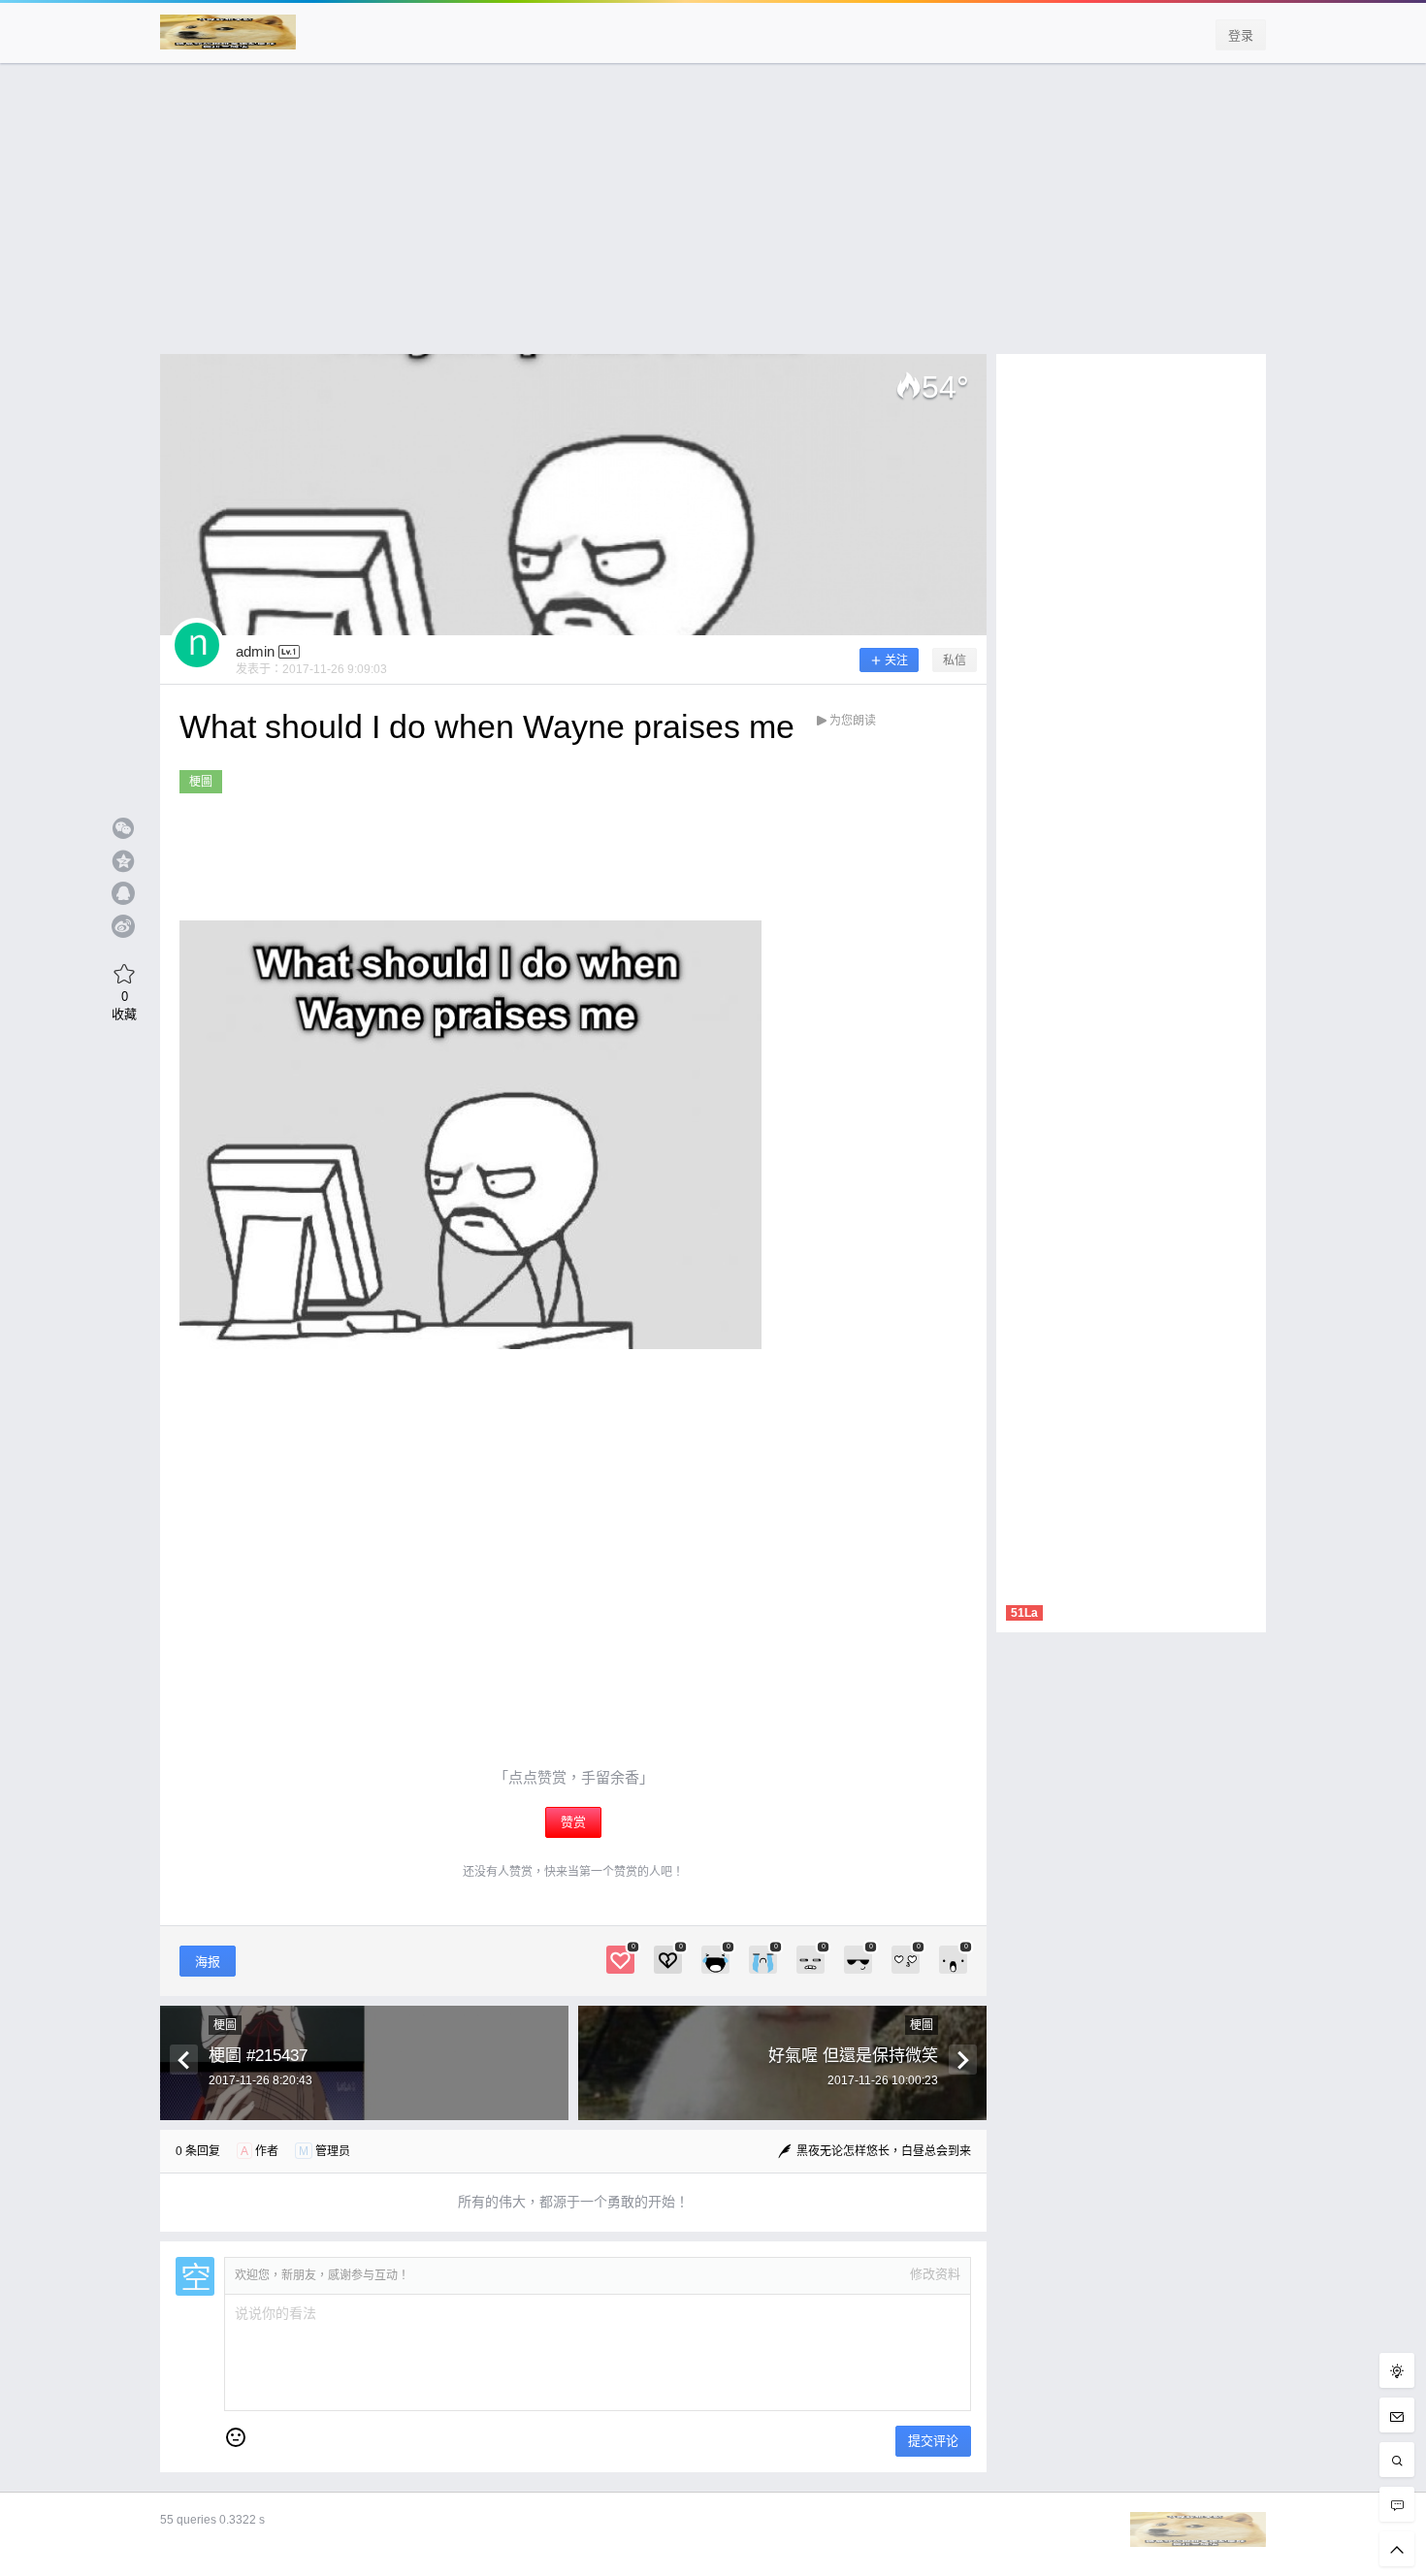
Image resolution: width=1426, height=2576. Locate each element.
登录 (1241, 35)
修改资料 (935, 2274)
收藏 (124, 1005)
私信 (955, 660)
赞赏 (573, 1822)
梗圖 (201, 782)
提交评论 (933, 2441)
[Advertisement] (713, 218)
